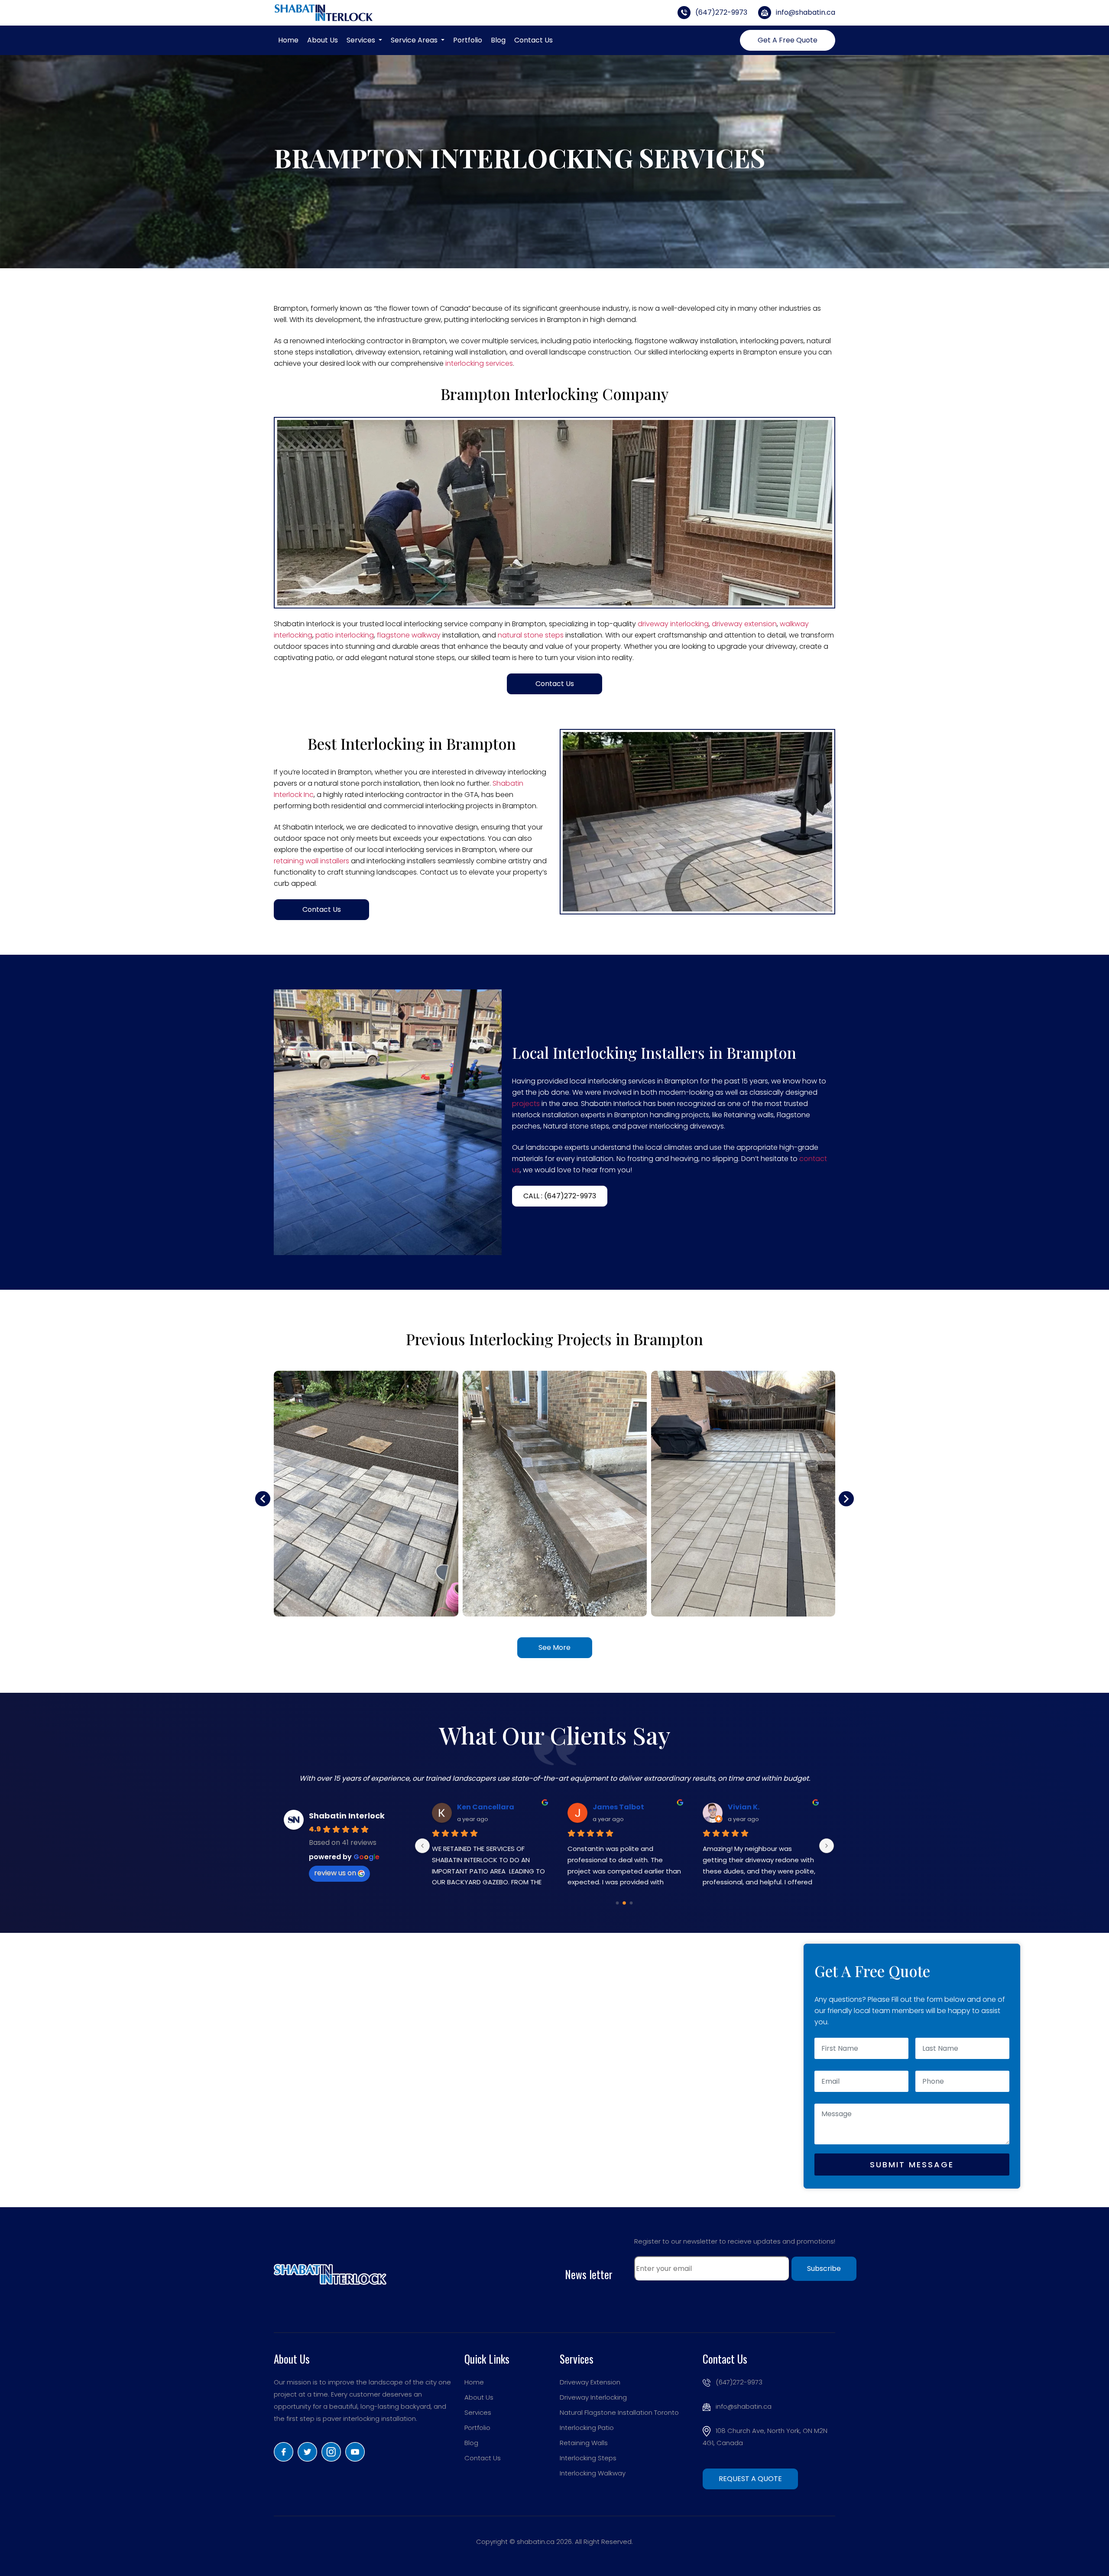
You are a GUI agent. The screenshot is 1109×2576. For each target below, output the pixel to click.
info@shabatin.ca (805, 12)
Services (362, 40)
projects (526, 1104)
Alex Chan (454, 1807)
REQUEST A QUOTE (750, 2479)
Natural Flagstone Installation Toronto (619, 2412)
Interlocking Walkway (593, 2473)
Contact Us (533, 40)
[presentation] (263, 1499)
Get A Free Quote (788, 40)
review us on (335, 1873)
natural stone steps (531, 635)
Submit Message (912, 2165)
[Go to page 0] (617, 1903)
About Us (323, 40)
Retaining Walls (584, 2443)
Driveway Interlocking (593, 2397)
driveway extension (744, 624)
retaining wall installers (311, 861)
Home (288, 40)
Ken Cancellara (734, 1807)
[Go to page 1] (624, 1903)
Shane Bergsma (600, 1807)
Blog (498, 40)
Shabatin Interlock (347, 1816)
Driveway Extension (590, 2382)
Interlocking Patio (587, 2428)
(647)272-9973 (720, 12)
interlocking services (479, 363)
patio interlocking (345, 635)
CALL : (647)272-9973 (560, 1196)
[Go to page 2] (631, 1903)
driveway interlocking (673, 624)
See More (554, 1647)
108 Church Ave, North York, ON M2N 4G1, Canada (765, 2437)
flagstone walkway (409, 635)
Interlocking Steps (588, 2458)
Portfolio (468, 40)
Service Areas (415, 40)
